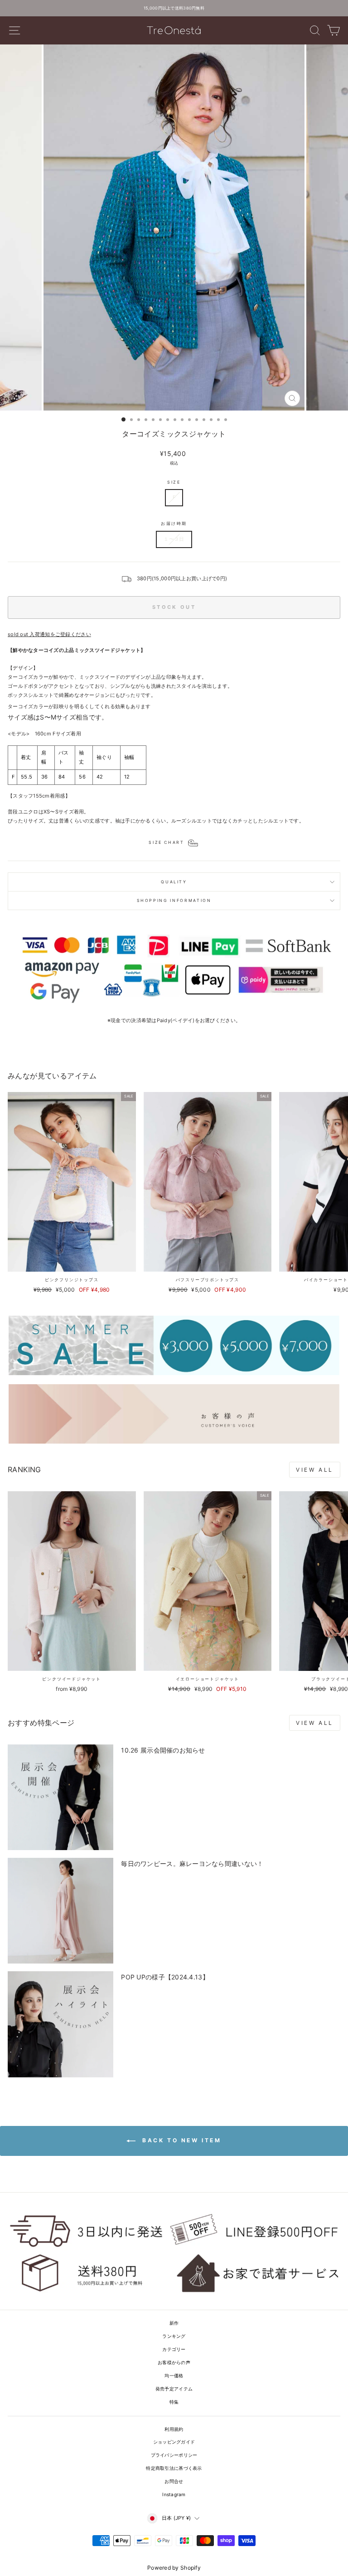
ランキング (174, 2336)
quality (174, 882)
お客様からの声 (174, 2362)
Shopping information (174, 900)
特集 (174, 2402)
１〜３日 (174, 539)
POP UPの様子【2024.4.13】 (165, 1977)
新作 (174, 2323)
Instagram (174, 2494)
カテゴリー (174, 2349)
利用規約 (174, 2429)
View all (315, 1470)
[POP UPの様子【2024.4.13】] (60, 2024)
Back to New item (180, 2140)
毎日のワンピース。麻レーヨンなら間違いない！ (192, 1863)
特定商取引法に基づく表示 (174, 2468)
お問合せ (174, 2481)
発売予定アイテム (174, 2389)
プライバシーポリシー (174, 2455)
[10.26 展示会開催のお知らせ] (60, 1797)
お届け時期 (174, 523)
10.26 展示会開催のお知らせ (163, 1750)
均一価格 (174, 2375)
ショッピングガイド (174, 2442)
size (174, 482)
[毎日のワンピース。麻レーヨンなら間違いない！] (60, 1911)
